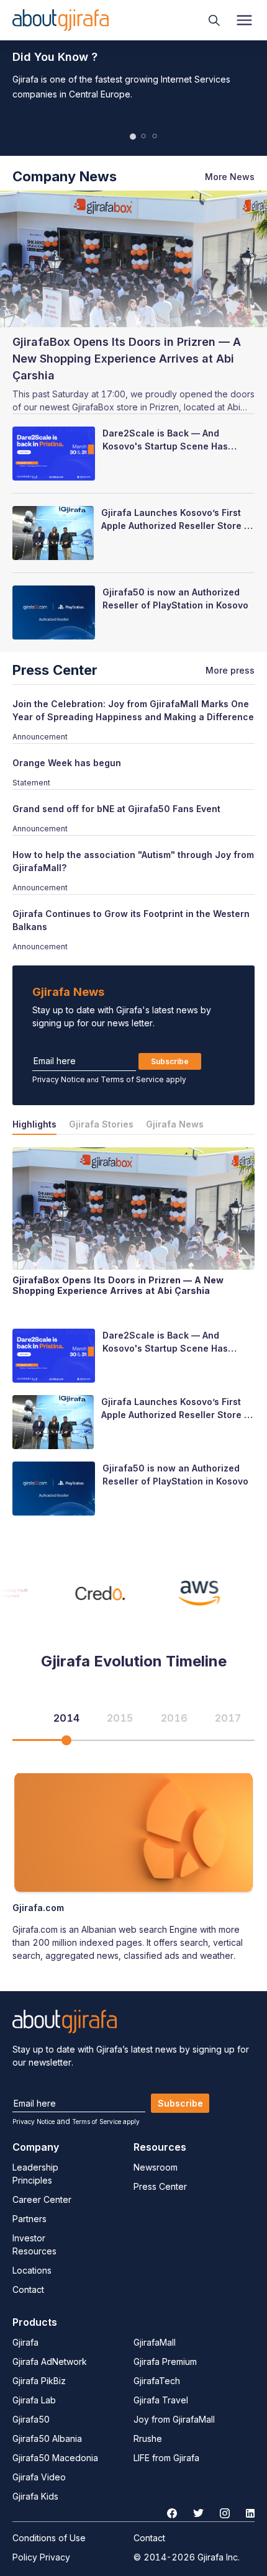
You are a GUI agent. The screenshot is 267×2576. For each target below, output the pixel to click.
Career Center (42, 2199)
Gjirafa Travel (161, 2400)
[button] (133, 137)
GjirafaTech (157, 2381)
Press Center (160, 2186)
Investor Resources (34, 2244)
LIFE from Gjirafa (166, 2458)
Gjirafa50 (31, 2419)
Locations (32, 2270)
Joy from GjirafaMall (174, 2419)
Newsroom (156, 2167)
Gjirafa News (175, 1124)
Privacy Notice (59, 1079)
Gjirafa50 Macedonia (55, 2458)
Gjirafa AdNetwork (50, 2361)
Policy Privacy (41, 2557)
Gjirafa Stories (101, 1124)
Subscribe (170, 1061)
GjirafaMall (155, 2342)
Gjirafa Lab (34, 2400)
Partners (29, 2219)
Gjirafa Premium (165, 2361)
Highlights (34, 1124)
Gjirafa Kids (35, 2496)
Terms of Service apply (143, 1079)
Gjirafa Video (39, 2477)
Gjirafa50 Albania (47, 2438)
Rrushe (148, 2438)
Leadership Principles (35, 2174)
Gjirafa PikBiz (39, 2381)
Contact (28, 2289)
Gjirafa (25, 2342)
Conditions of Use (49, 2538)
